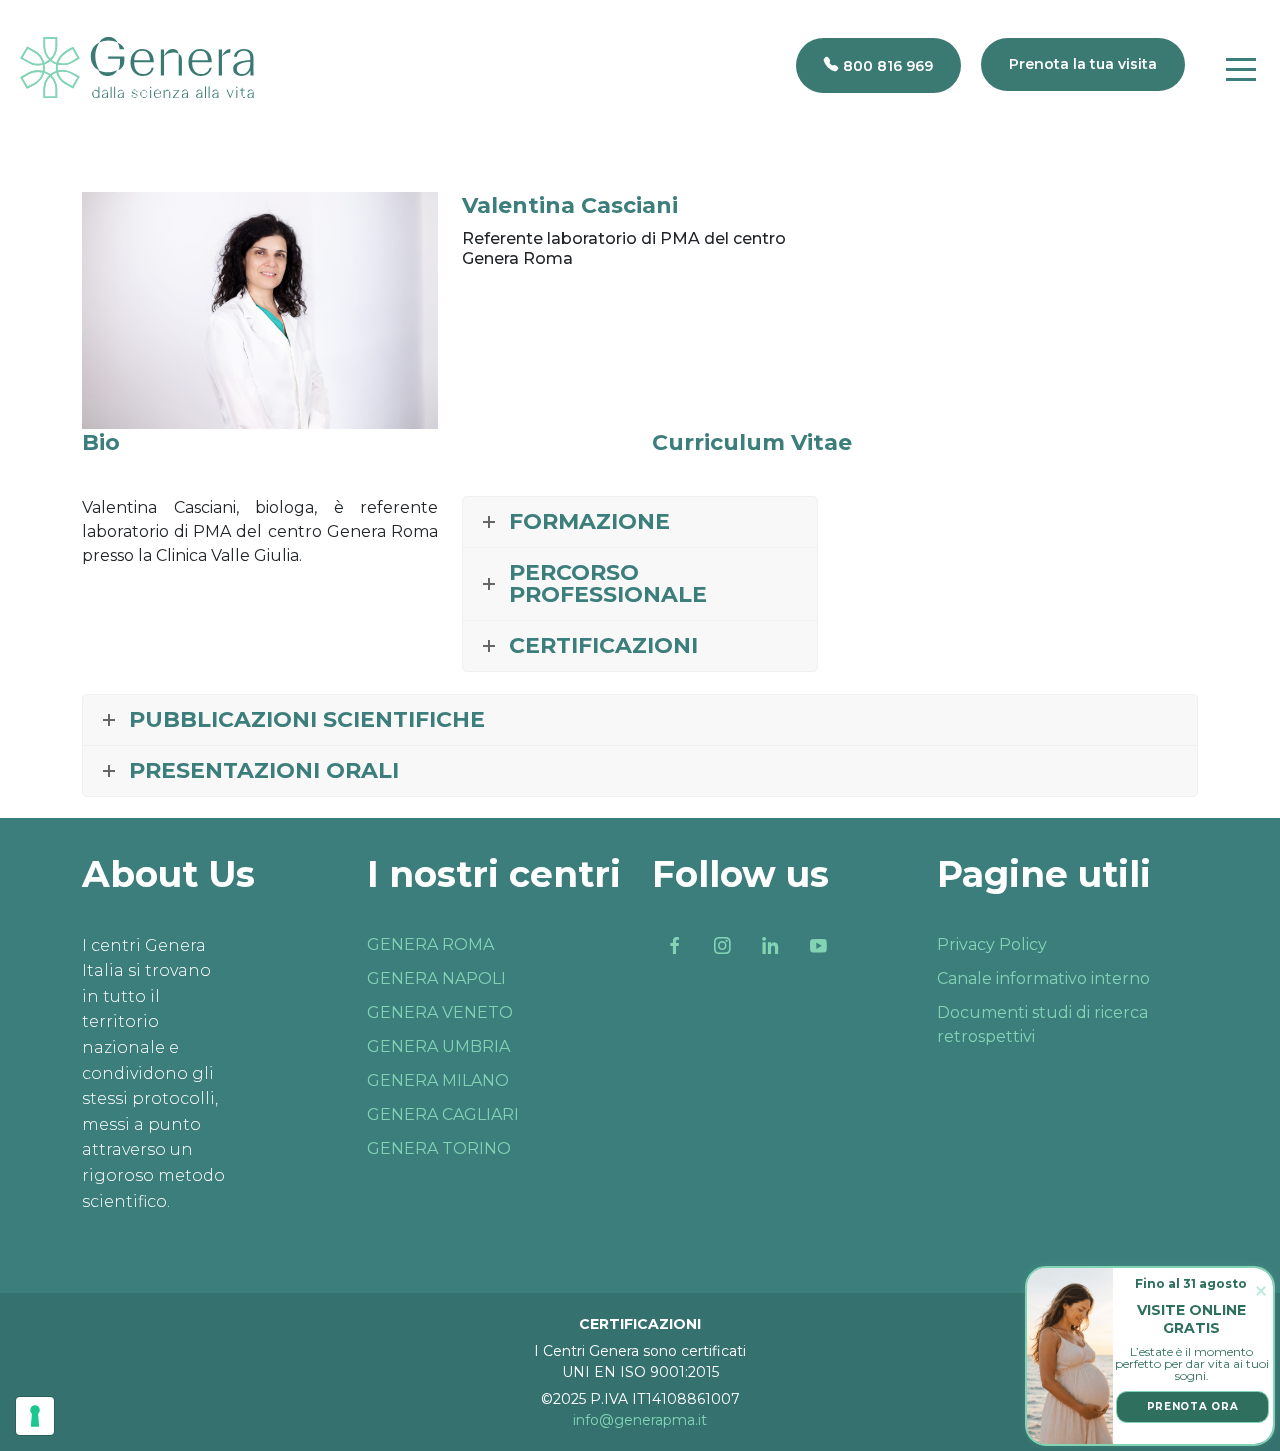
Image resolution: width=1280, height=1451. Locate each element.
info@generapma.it (640, 1420)
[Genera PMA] (137, 67)
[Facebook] (674, 946)
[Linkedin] (770, 946)
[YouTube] (818, 946)
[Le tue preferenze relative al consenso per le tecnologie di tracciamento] (35, 1416)
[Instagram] (722, 946)
